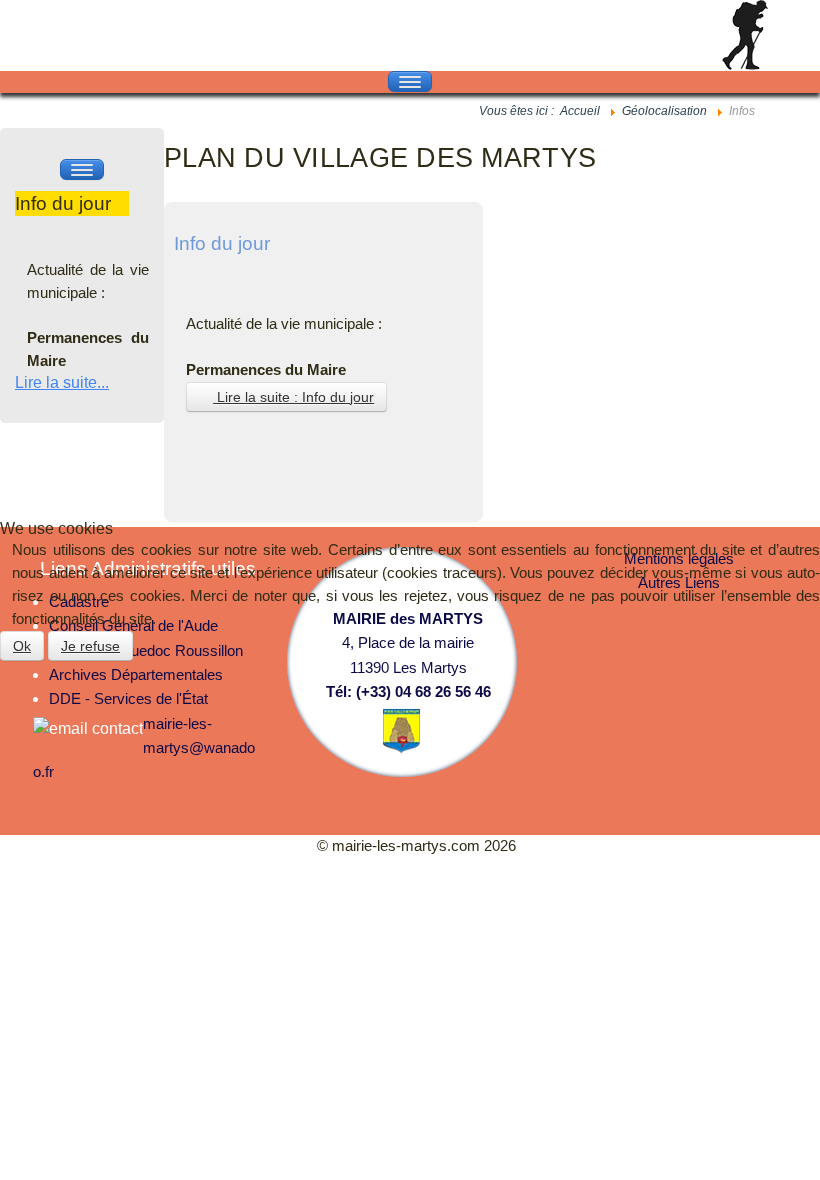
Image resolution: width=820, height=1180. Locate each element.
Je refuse (90, 646)
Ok (22, 646)
